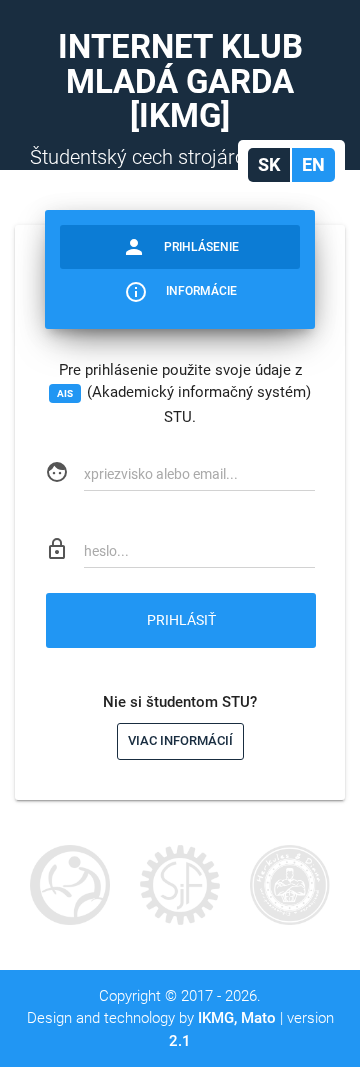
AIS (65, 393)
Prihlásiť (181, 620)
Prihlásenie (180, 247)
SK (269, 164)
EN (313, 164)
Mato (258, 1018)
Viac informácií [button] (180, 740)
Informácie (180, 292)
